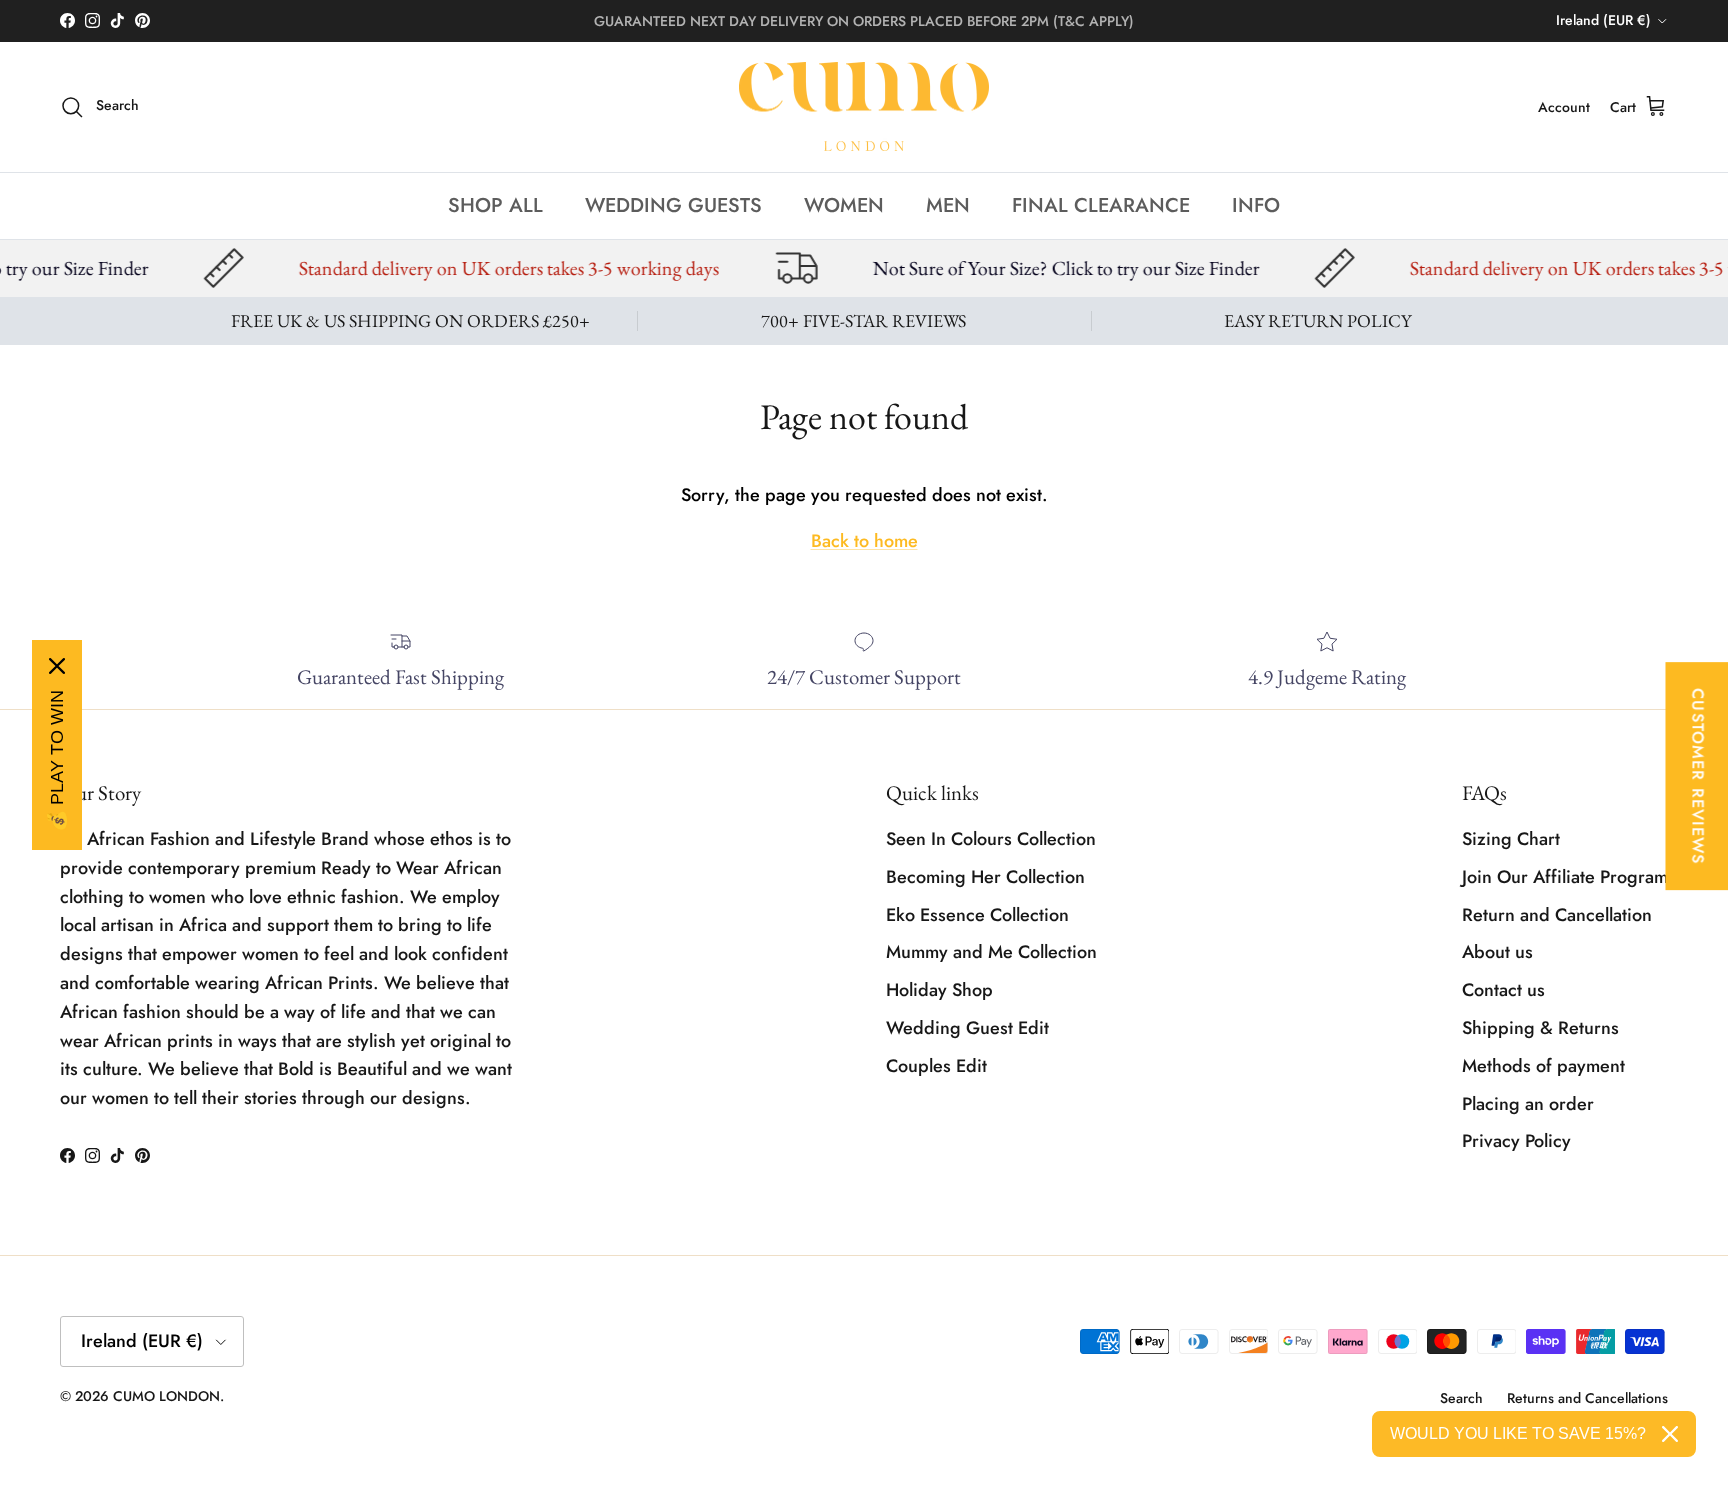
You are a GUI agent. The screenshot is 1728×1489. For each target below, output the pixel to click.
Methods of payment (1543, 1066)
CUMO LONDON (166, 1396)
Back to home (864, 541)
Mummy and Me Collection (991, 952)
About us (1497, 952)
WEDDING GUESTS (673, 204)
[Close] (57, 666)
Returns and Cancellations (1587, 1398)
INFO (1256, 204)
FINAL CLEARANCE (1101, 204)
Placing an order (1528, 1104)
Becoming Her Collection (985, 877)
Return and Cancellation (1557, 915)
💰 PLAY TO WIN (57, 761)
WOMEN (844, 204)
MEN (948, 204)
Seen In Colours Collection (991, 839)
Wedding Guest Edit (967, 1028)
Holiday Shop (939, 990)
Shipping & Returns (1540, 1028)
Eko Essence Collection (977, 915)
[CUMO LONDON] (864, 107)
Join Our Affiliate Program (1565, 877)
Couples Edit (936, 1066)
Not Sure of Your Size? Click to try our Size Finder (981, 268)
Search (1461, 1398)
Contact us (1503, 990)
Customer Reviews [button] (1697, 776)
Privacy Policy (1516, 1141)
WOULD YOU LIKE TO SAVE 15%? (1518, 1433)
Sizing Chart (1511, 839)
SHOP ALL (495, 204)
